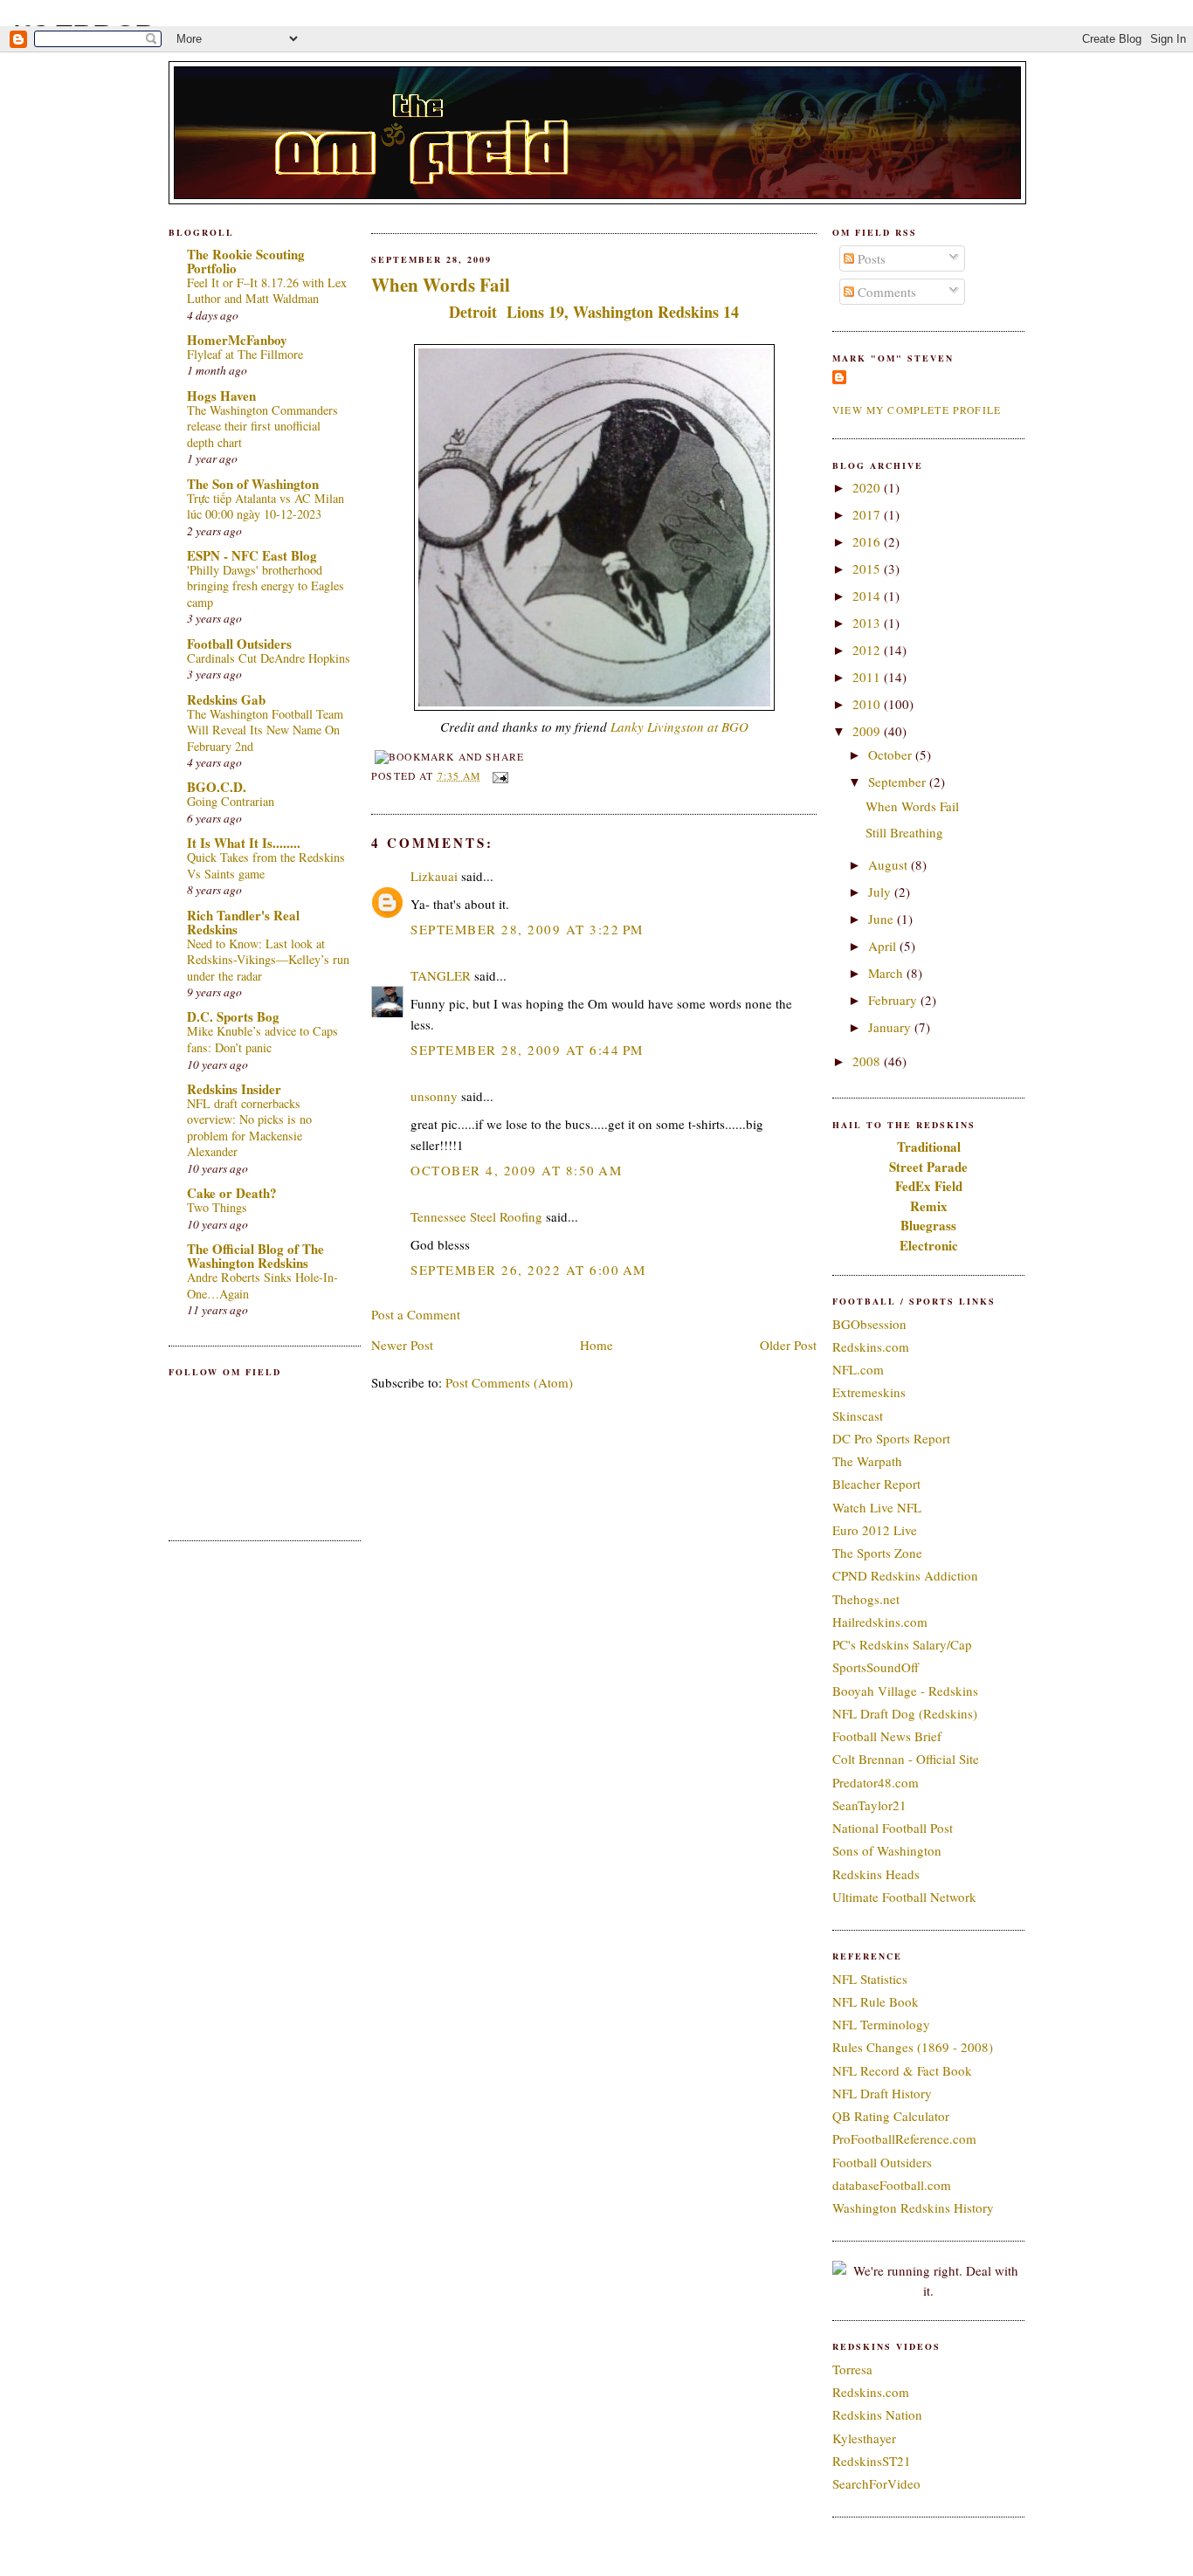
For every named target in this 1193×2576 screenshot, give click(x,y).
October (892, 754)
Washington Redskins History (913, 2208)
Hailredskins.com (880, 1622)
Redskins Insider (234, 1089)
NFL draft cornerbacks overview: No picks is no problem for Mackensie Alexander (249, 1128)
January (891, 1027)
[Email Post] (498, 776)
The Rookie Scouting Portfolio (246, 261)
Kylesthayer (864, 2438)
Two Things (217, 1207)
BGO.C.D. (217, 787)
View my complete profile (917, 410)
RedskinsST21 (872, 2461)
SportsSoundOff (876, 1667)
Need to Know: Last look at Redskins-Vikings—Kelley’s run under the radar (268, 960)
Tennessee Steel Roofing (476, 1216)
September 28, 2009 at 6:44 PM (527, 1050)
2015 (868, 568)
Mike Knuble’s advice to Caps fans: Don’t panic (262, 1039)
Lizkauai (434, 876)
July (881, 892)
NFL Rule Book (876, 2001)
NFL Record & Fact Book (902, 2070)
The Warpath (867, 1461)
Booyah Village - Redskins (905, 1691)
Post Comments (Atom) (509, 1382)
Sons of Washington (887, 1850)
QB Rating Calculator (891, 2116)
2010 (868, 704)
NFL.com (858, 1369)
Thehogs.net (866, 1599)
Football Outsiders (239, 644)
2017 (868, 514)
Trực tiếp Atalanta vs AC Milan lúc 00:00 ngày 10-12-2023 (265, 506)
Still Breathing (904, 832)
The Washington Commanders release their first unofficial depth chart (262, 426)
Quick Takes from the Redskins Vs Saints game (266, 865)
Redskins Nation (877, 2414)
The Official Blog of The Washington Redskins (255, 1256)
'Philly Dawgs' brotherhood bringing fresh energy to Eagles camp (265, 586)
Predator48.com (876, 1782)
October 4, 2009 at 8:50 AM (516, 1170)
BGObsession (869, 1324)
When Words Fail (441, 285)
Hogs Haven (221, 396)
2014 (868, 596)
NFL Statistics (870, 1979)
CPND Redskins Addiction (905, 1575)
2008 (868, 1061)
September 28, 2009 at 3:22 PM (527, 929)
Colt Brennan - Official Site (906, 1759)
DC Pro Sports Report (891, 1438)
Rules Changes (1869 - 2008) (913, 2047)
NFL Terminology (881, 2024)
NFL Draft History (882, 2093)
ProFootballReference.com (904, 2139)
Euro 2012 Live (875, 1530)
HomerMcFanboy (237, 340)
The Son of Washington (253, 484)
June (883, 919)
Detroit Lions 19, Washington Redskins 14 (594, 312)
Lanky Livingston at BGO (679, 727)
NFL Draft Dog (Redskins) (905, 1713)
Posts (870, 258)
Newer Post (402, 1345)
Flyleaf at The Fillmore (245, 354)
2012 (868, 650)
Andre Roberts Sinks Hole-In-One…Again (262, 1285)
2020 (868, 487)
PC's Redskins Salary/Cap (902, 1644)
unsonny (434, 1096)
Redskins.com (871, 1347)
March (887, 973)
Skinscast (858, 1415)
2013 (868, 623)
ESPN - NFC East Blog (252, 555)
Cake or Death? (232, 1193)
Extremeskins (869, 1392)
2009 (868, 731)
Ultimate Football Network (904, 1897)
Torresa (852, 2369)
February (894, 1000)
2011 (868, 677)
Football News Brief (887, 1736)
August (890, 864)
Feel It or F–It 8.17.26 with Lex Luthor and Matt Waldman (267, 291)
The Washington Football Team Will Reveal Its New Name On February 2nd (265, 730)
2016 (868, 541)
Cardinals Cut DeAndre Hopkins (269, 658)
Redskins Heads (876, 1874)
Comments (885, 292)
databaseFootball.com (892, 2185)
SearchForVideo (876, 2483)
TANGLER (441, 975)
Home (596, 1345)
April (884, 946)
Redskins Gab (226, 699)
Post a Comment (416, 1314)
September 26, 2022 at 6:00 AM (528, 1270)
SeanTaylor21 (869, 1805)
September (899, 782)
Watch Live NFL (877, 1507)
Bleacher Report (876, 1484)
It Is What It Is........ (244, 843)
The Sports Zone (877, 1553)
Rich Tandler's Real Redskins (243, 922)
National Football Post (893, 1828)
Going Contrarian (231, 801)
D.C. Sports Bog (233, 1016)
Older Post (788, 1345)
